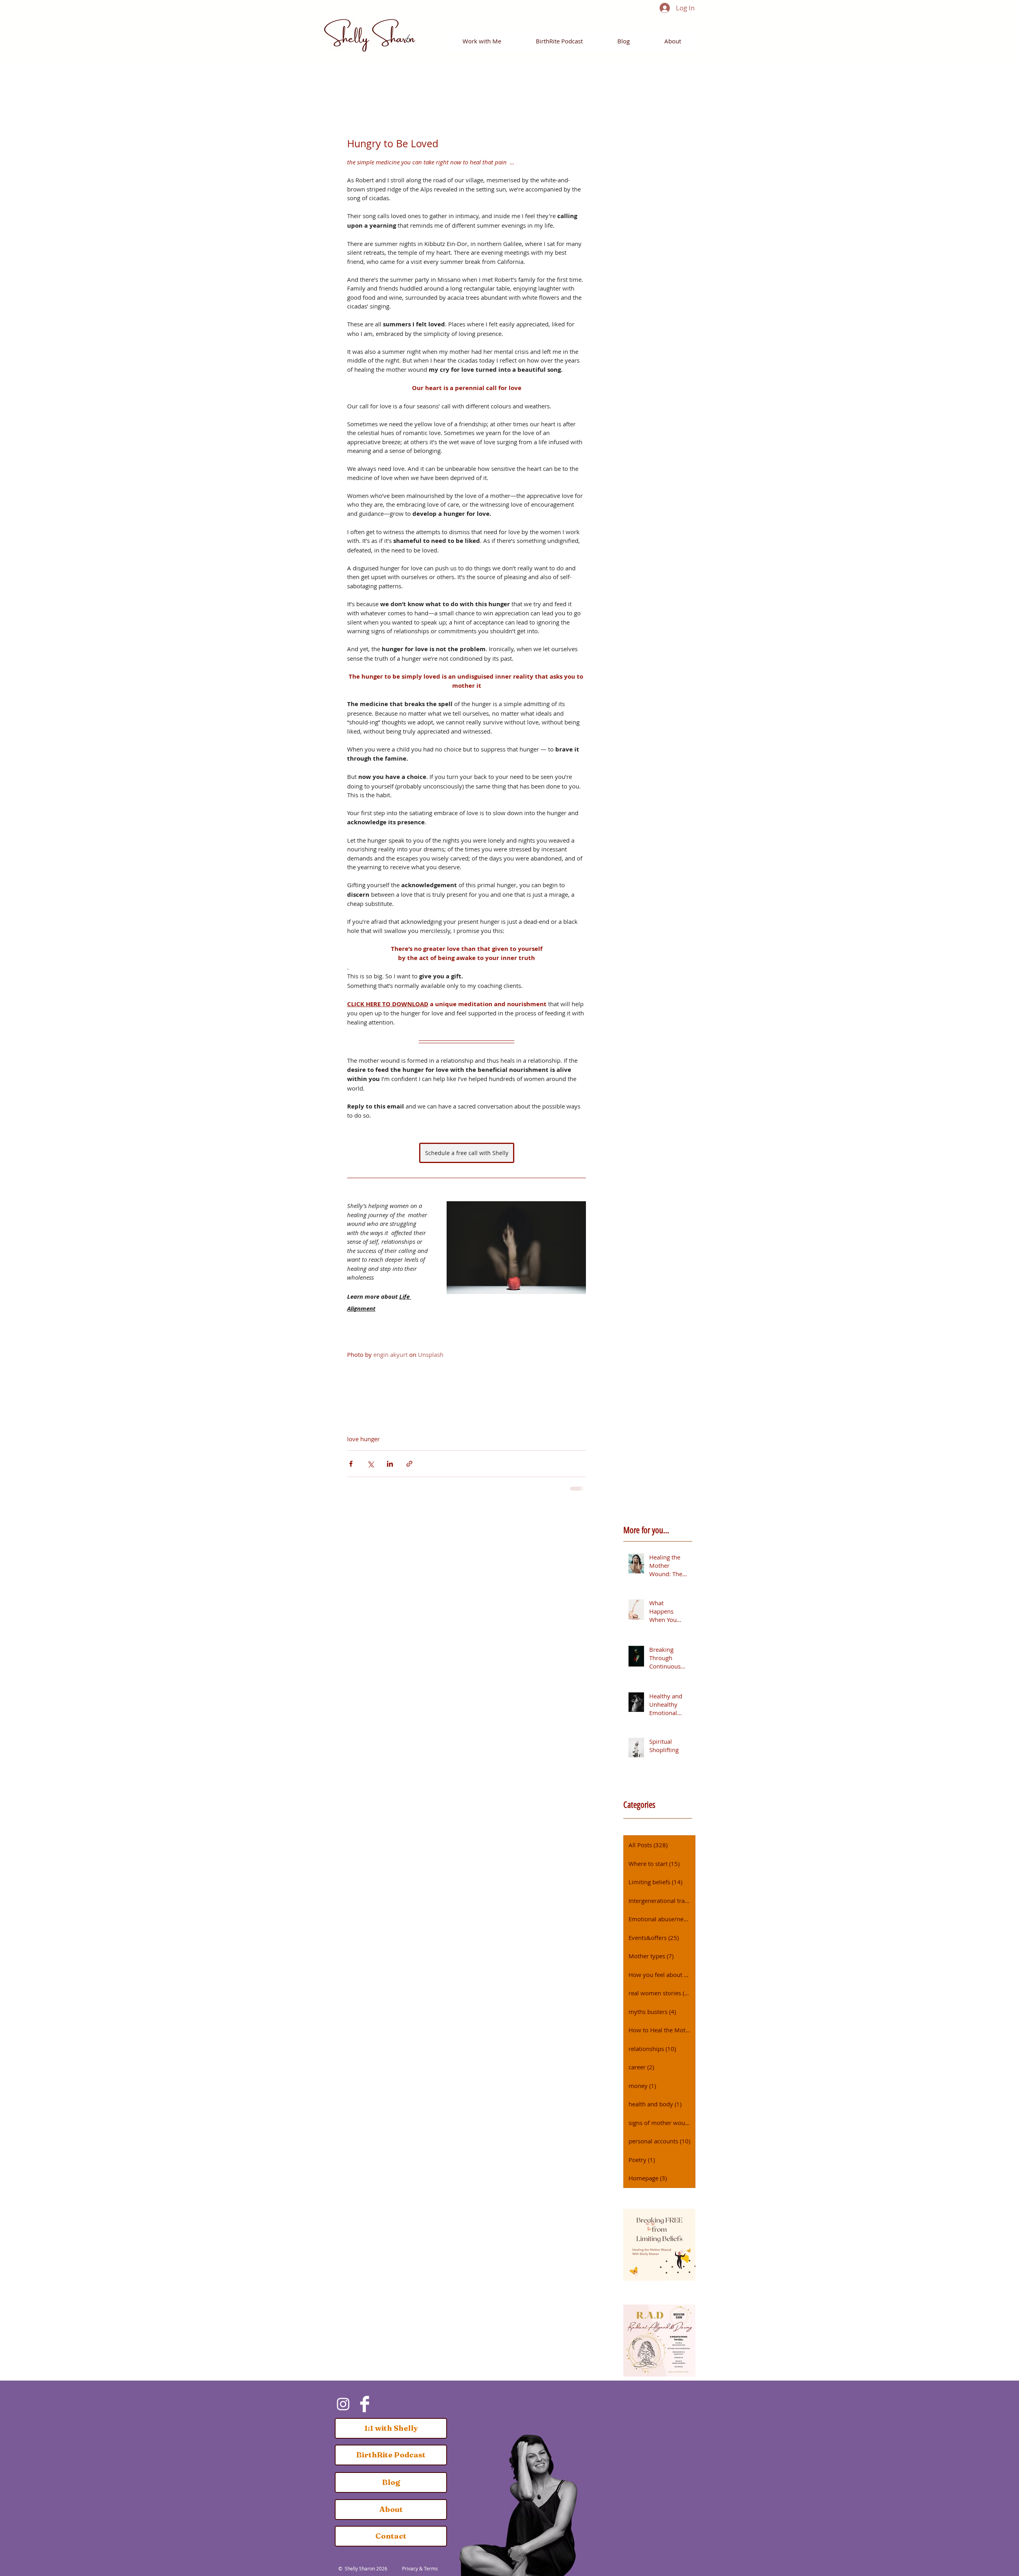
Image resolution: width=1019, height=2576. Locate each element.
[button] (482, 41)
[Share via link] (409, 1464)
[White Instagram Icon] (343, 2404)
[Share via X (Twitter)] (370, 1464)
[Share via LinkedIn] (390, 1464)
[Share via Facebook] (351, 1464)
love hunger (363, 1439)
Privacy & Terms (420, 2568)
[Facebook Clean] (365, 2404)
